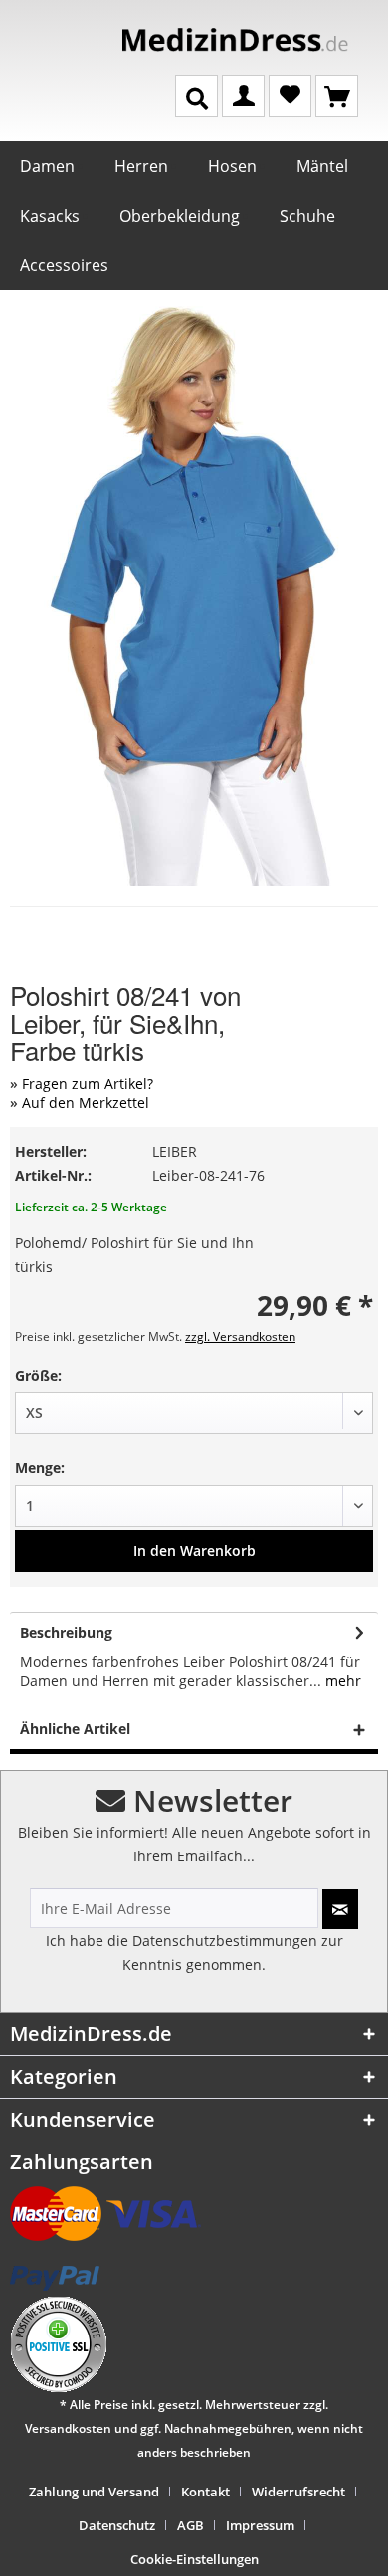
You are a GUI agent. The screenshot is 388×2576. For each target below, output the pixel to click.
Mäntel (322, 166)
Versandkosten (68, 2428)
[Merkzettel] (290, 94)
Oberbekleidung (180, 216)
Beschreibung (66, 1632)
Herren (141, 166)
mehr (341, 1680)
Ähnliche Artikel (75, 1729)
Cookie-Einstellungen (194, 2559)
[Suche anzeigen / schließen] (196, 96)
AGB (191, 2525)
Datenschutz (117, 2525)
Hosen (232, 166)
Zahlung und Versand (94, 2492)
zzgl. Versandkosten (240, 1336)
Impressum (260, 2525)
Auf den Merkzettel (86, 1103)
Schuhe (307, 216)
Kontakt (205, 2492)
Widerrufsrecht (298, 2492)
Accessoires (64, 265)
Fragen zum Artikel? (88, 1084)
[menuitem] (101, 2492)
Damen (47, 166)
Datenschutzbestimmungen (225, 1940)
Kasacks (50, 216)
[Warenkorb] (337, 94)
